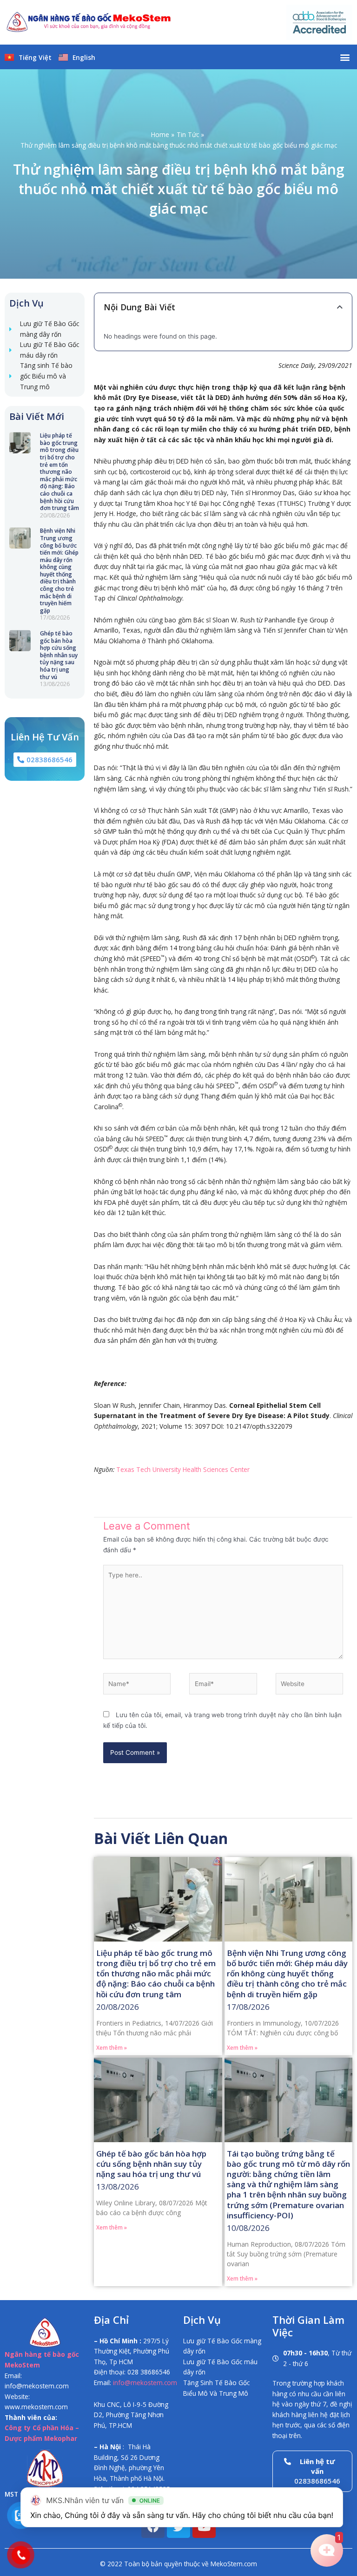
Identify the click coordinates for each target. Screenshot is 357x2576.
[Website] (309, 1686)
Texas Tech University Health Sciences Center (183, 1469)
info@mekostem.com (145, 2383)
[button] (345, 57)
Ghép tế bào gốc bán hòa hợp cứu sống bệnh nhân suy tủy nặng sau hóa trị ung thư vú (59, 655)
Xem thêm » (112, 2048)
